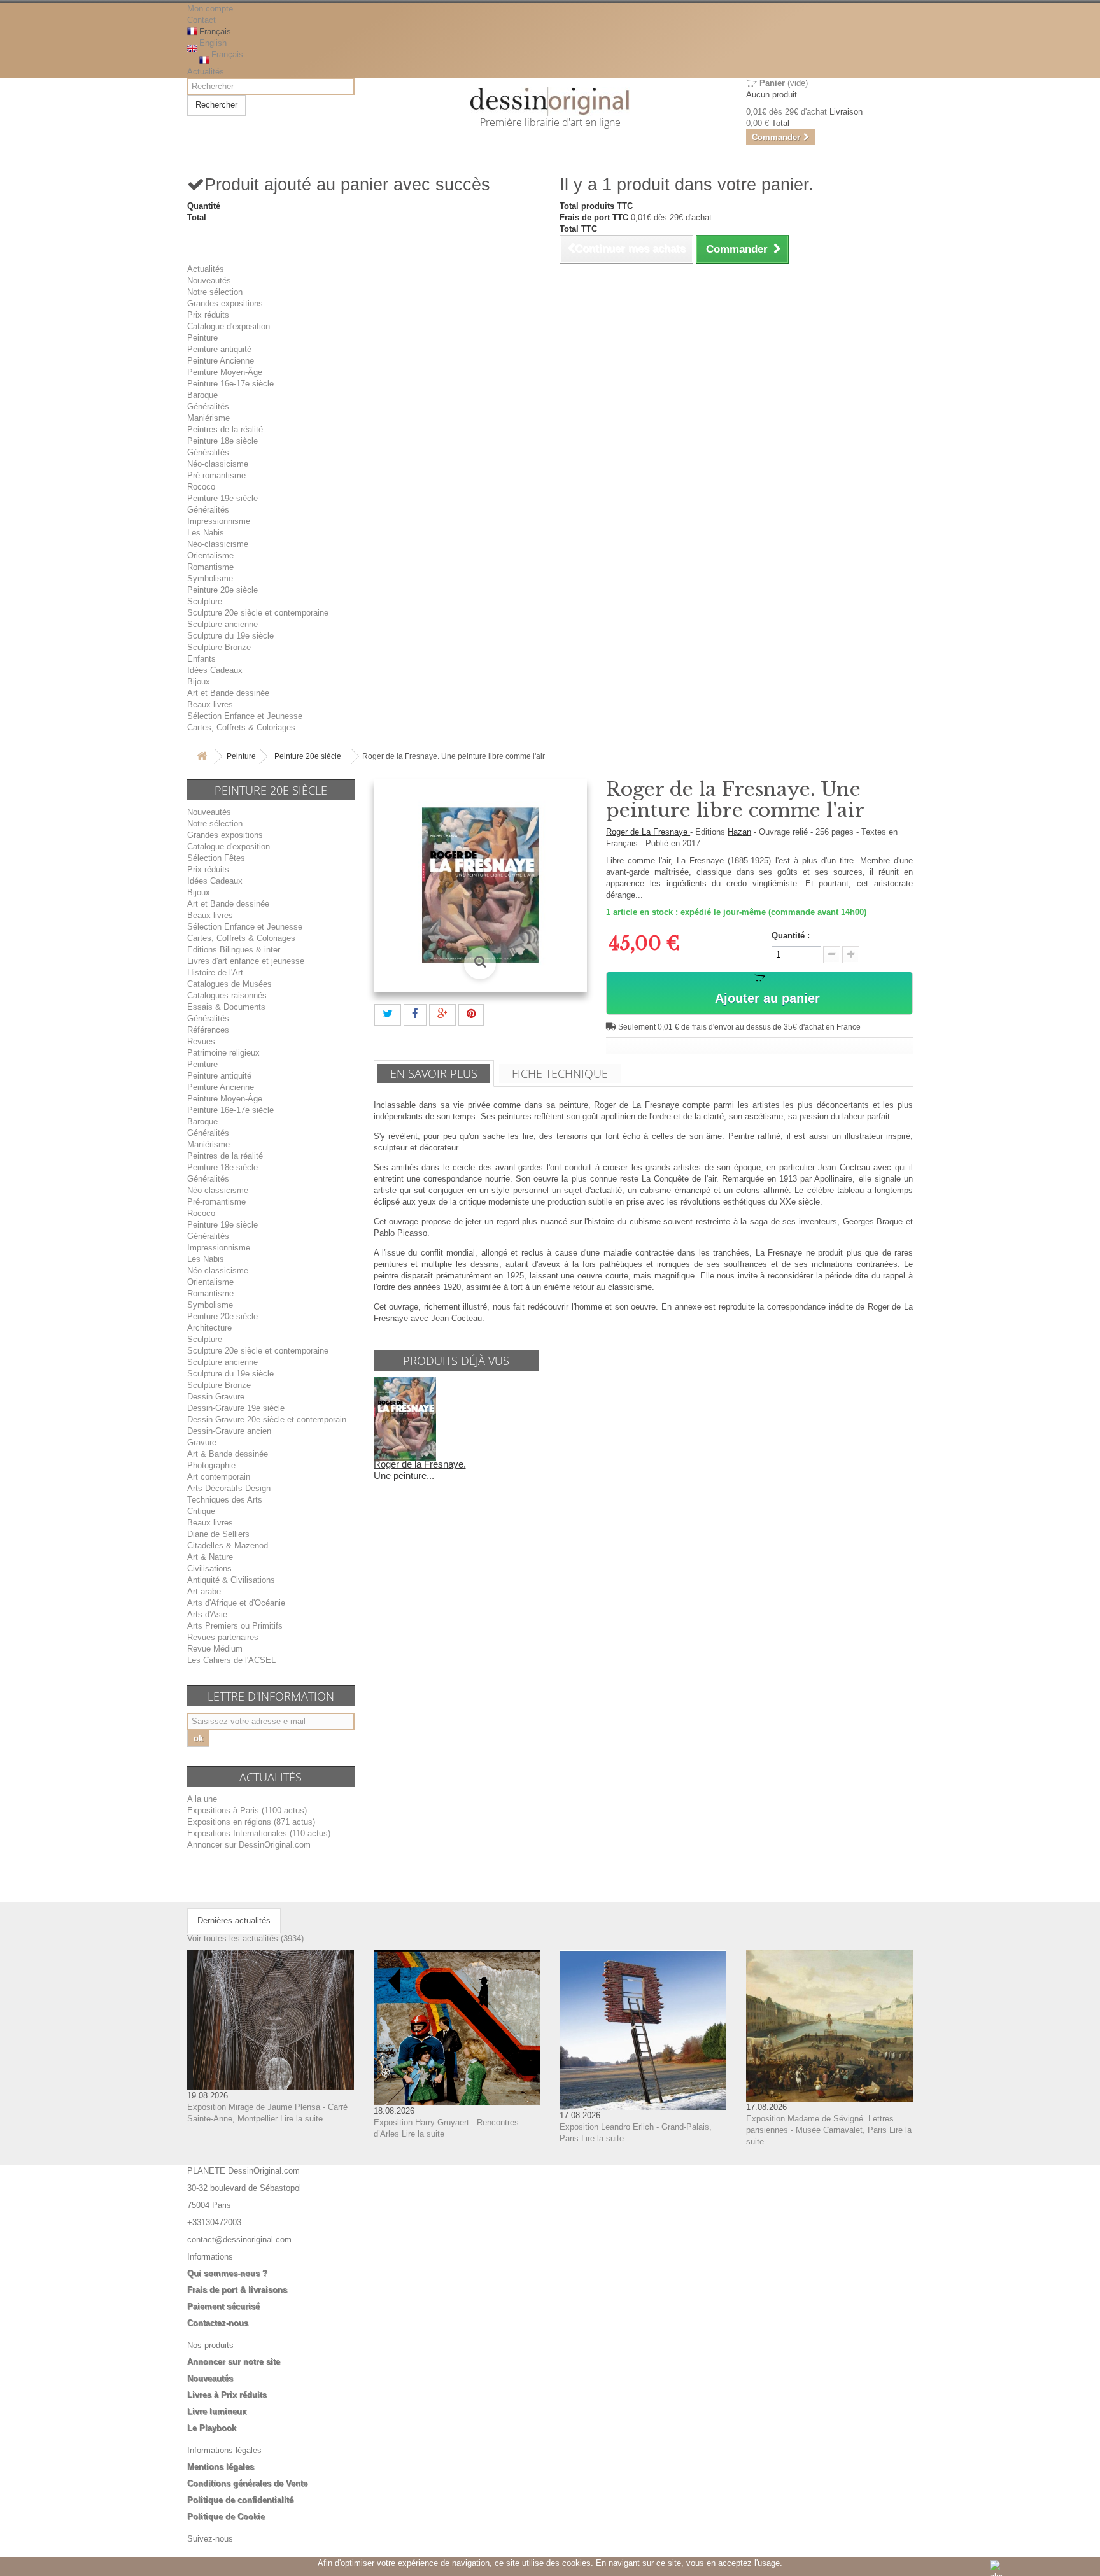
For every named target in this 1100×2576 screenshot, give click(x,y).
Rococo (201, 487)
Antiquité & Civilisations (231, 1580)
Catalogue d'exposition (229, 326)
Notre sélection (215, 292)
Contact (201, 20)
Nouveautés (209, 280)
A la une (202, 1799)
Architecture (209, 1328)
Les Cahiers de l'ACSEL (231, 1660)
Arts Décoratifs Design (229, 1488)
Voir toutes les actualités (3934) (245, 1938)
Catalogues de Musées (229, 984)
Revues (201, 1041)
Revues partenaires (223, 1637)
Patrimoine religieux (223, 1053)
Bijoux (199, 682)
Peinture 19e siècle (222, 498)
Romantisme (210, 567)
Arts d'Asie (207, 1614)
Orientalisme (210, 556)
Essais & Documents (226, 1007)
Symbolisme (210, 578)
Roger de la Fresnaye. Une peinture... (420, 1470)
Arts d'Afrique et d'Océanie (236, 1603)
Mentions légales (221, 2467)
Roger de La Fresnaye (648, 832)
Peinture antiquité (219, 349)
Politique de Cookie (226, 2516)
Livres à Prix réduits (227, 2395)
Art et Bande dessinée (228, 693)
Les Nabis (206, 533)
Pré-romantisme (216, 475)
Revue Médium (215, 1649)
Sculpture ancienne (222, 624)
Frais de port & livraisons (237, 2290)
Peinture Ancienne (221, 361)
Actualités (206, 72)
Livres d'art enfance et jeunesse (246, 961)
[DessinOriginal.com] (550, 102)
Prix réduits (208, 315)
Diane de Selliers (218, 1534)
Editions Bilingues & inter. (235, 950)
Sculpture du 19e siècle (230, 636)
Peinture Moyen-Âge (225, 372)
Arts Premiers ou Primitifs (235, 1626)
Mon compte (210, 9)
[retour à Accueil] (202, 757)
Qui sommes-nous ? (227, 2273)
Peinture (202, 338)
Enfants (201, 659)
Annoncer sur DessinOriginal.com (249, 1845)
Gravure (202, 1442)
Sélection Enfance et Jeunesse (245, 716)
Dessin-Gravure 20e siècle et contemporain (267, 1419)
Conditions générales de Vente (247, 2483)
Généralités (208, 407)
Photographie (211, 1465)
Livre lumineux (217, 2411)
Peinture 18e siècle (222, 441)
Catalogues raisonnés (227, 995)
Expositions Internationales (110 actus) (259, 1833)
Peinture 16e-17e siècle (230, 384)
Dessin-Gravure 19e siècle (236, 1408)
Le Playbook (212, 2428)
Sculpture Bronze (219, 647)
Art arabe (204, 1591)
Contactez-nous (218, 2323)
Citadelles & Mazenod (228, 1546)
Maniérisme (208, 418)
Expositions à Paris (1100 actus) (247, 1810)
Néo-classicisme (218, 464)
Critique (201, 1511)
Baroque (202, 395)
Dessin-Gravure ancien (229, 1431)
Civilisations (209, 1568)
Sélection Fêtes (216, 858)
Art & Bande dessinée (228, 1454)
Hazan (739, 832)
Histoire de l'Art (215, 973)
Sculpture (205, 601)
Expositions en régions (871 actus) (251, 1822)
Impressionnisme (219, 521)
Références (208, 1030)
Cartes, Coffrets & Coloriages (241, 727)
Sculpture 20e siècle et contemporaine (258, 613)
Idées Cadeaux (215, 670)
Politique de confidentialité (240, 2500)
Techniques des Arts (225, 1500)
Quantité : (791, 936)
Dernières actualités (234, 1921)
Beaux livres (210, 704)
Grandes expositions (225, 303)
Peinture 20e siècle (222, 590)
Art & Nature (210, 1557)
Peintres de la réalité (225, 429)
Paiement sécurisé (223, 2306)
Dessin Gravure (216, 1397)
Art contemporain (219, 1477)
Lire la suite (301, 2119)
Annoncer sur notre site (234, 2362)
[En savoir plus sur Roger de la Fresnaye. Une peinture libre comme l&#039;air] (405, 1418)
